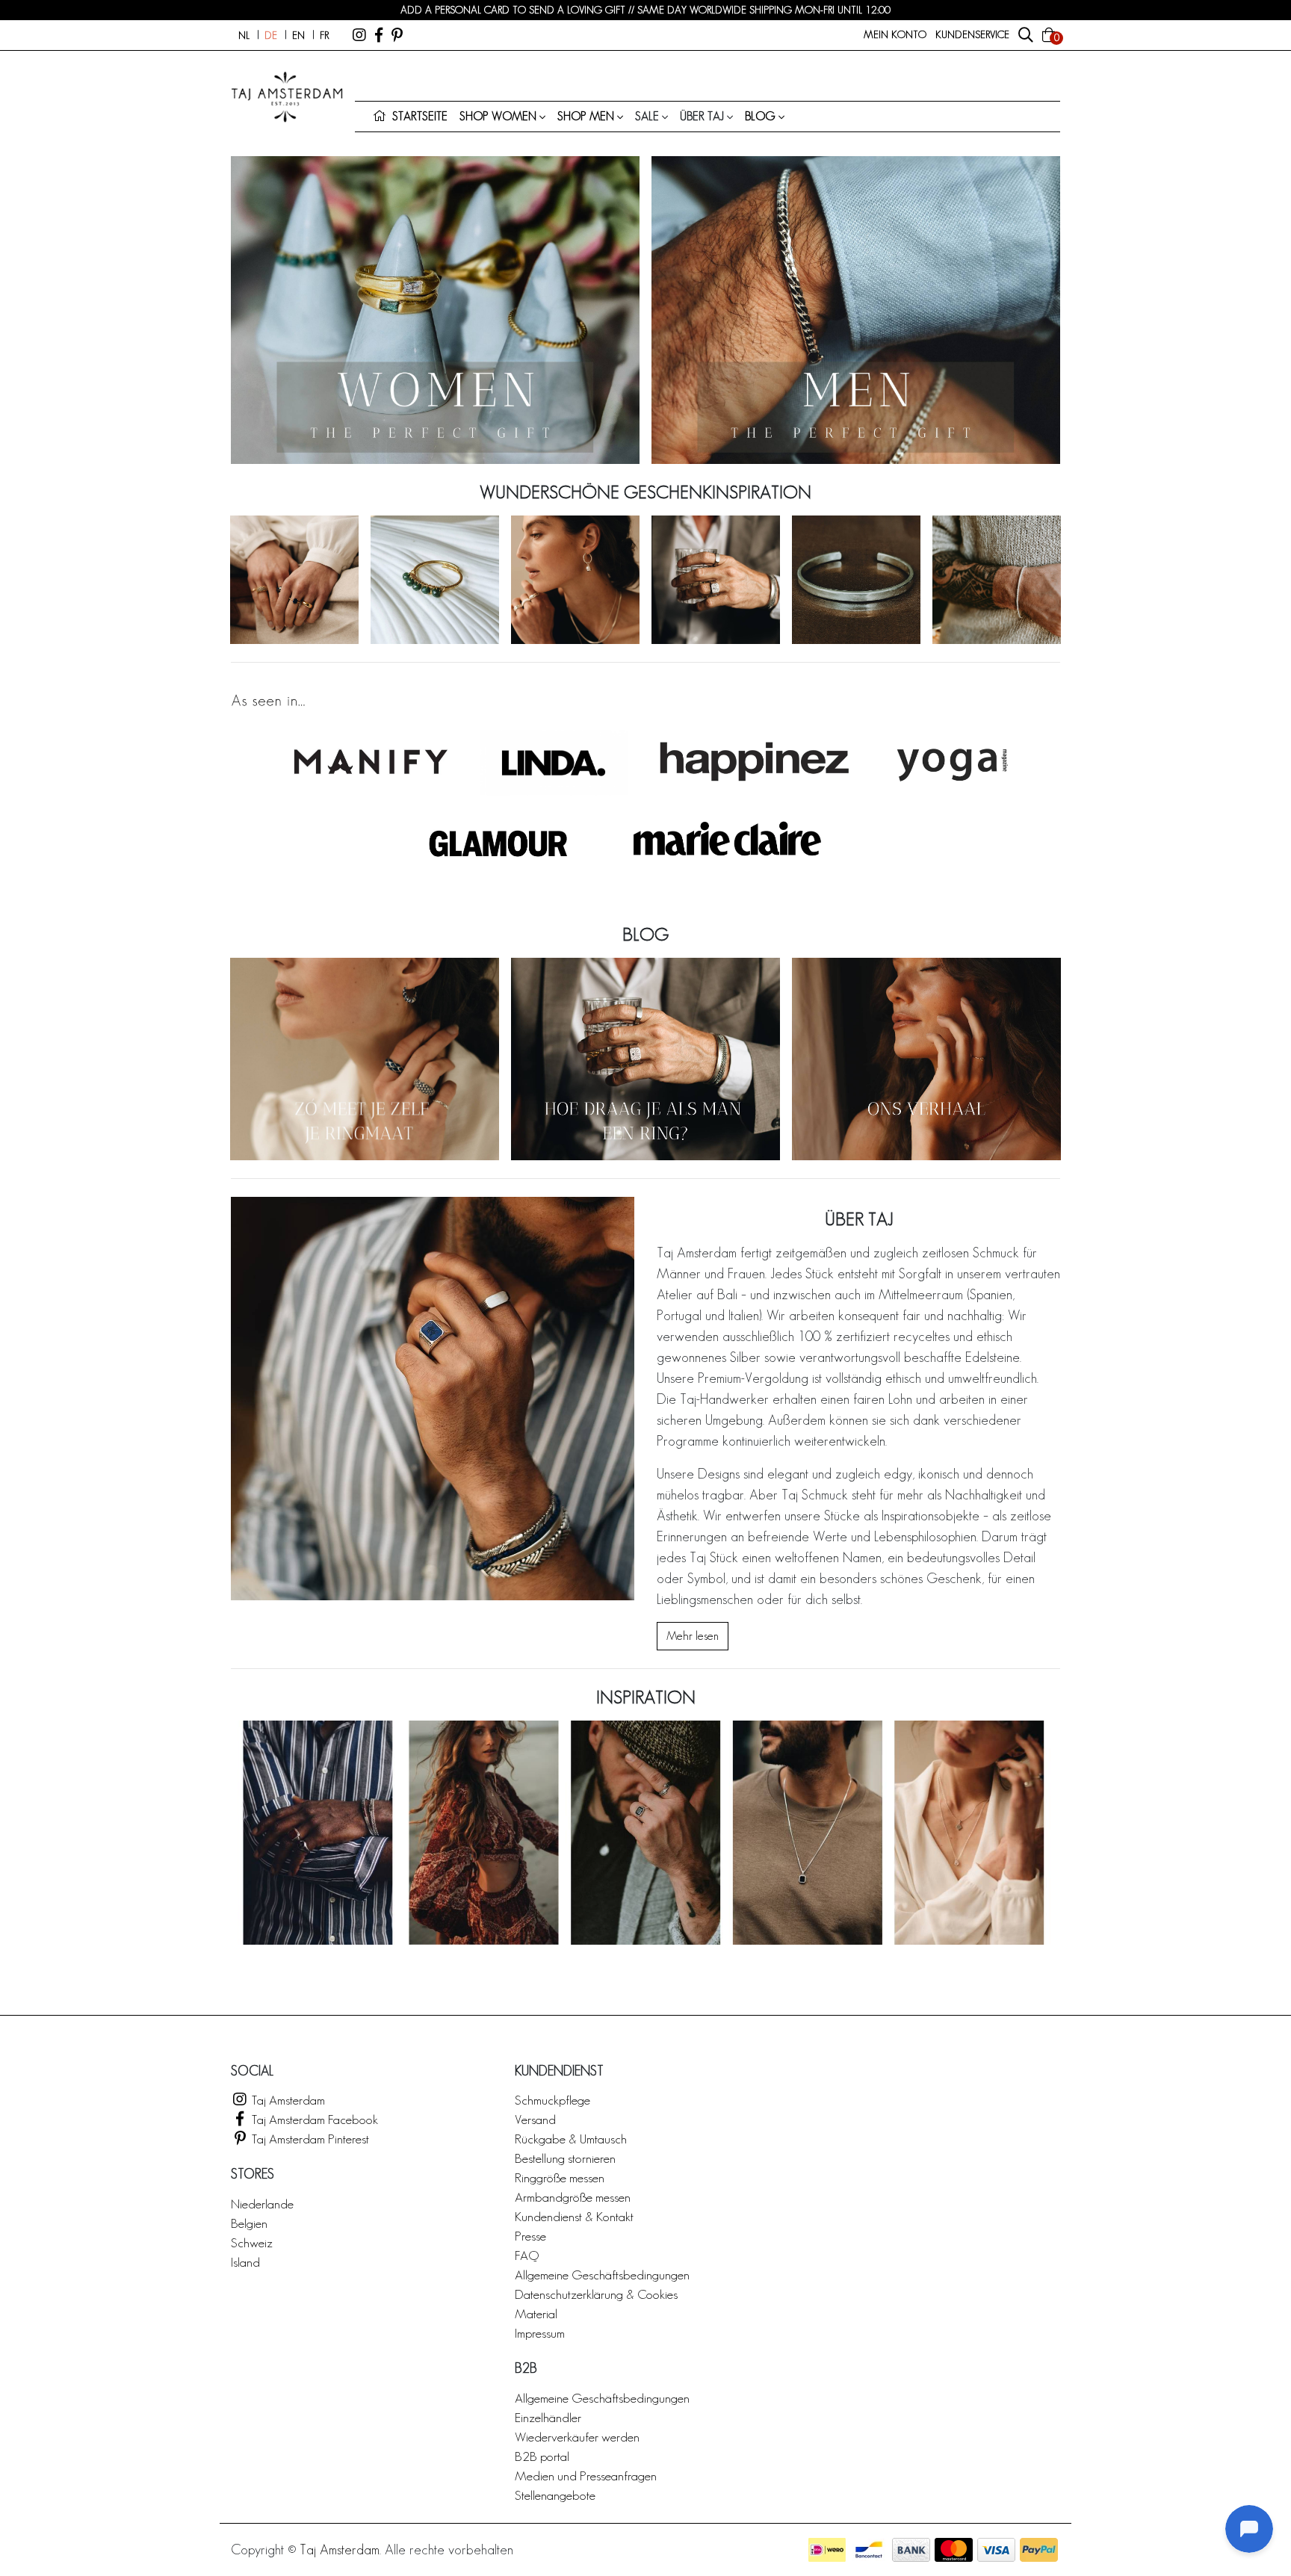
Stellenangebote (555, 2495)
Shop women (498, 116)
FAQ (527, 2255)
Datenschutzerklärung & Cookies (596, 2294)
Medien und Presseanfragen (586, 2476)
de (271, 35)
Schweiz (252, 2242)
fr (324, 35)
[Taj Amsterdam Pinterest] (397, 35)
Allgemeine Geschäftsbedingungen (602, 2275)
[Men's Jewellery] (856, 310)
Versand (535, 2119)
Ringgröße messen (560, 2177)
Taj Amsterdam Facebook (313, 2119)
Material (536, 2313)
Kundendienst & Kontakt (574, 2216)
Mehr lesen (693, 1636)
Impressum (540, 2333)
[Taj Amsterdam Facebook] (379, 35)
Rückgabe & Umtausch (571, 2139)
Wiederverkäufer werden (577, 2437)
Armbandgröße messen (573, 2197)
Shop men (586, 116)
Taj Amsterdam (287, 2100)
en (298, 35)
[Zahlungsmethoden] (827, 2550)
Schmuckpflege (552, 2100)
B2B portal (542, 2456)
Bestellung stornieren (565, 2158)
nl (244, 35)
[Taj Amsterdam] (359, 35)
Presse (530, 2236)
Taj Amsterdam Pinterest (309, 2139)
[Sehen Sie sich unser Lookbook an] (645, 1833)
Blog (760, 116)
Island (245, 2262)
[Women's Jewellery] (435, 310)
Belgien (249, 2223)
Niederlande (262, 2204)
